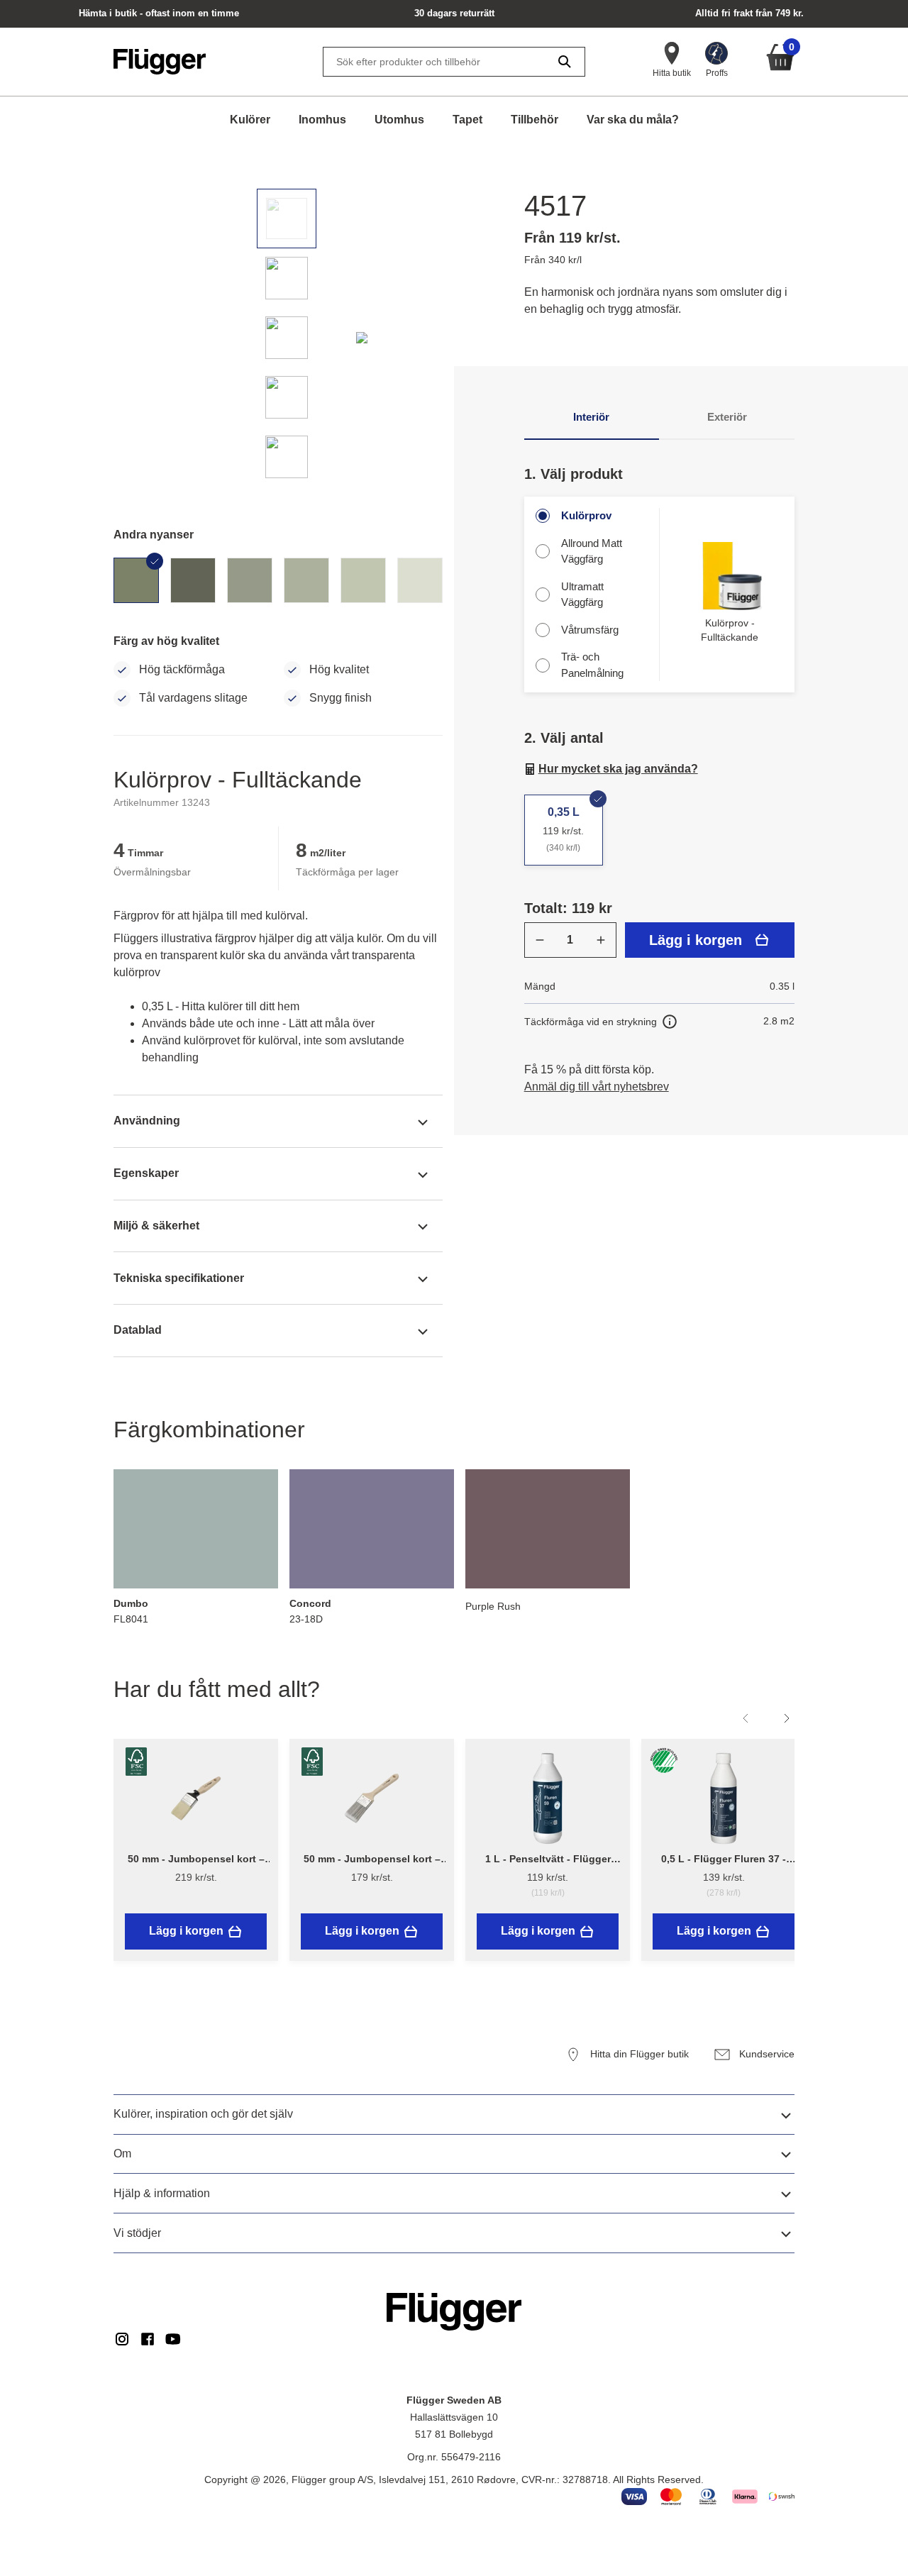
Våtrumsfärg (590, 630)
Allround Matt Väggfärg (592, 551)
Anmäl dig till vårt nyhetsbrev (597, 1087)
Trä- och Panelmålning (592, 665)
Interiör (591, 417)
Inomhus (322, 120)
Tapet (467, 120)
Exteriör (727, 417)
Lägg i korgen (696, 940)
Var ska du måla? (633, 120)
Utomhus (399, 120)
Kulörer (250, 120)
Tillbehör (535, 120)
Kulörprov (586, 515)
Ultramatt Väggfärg (582, 595)
